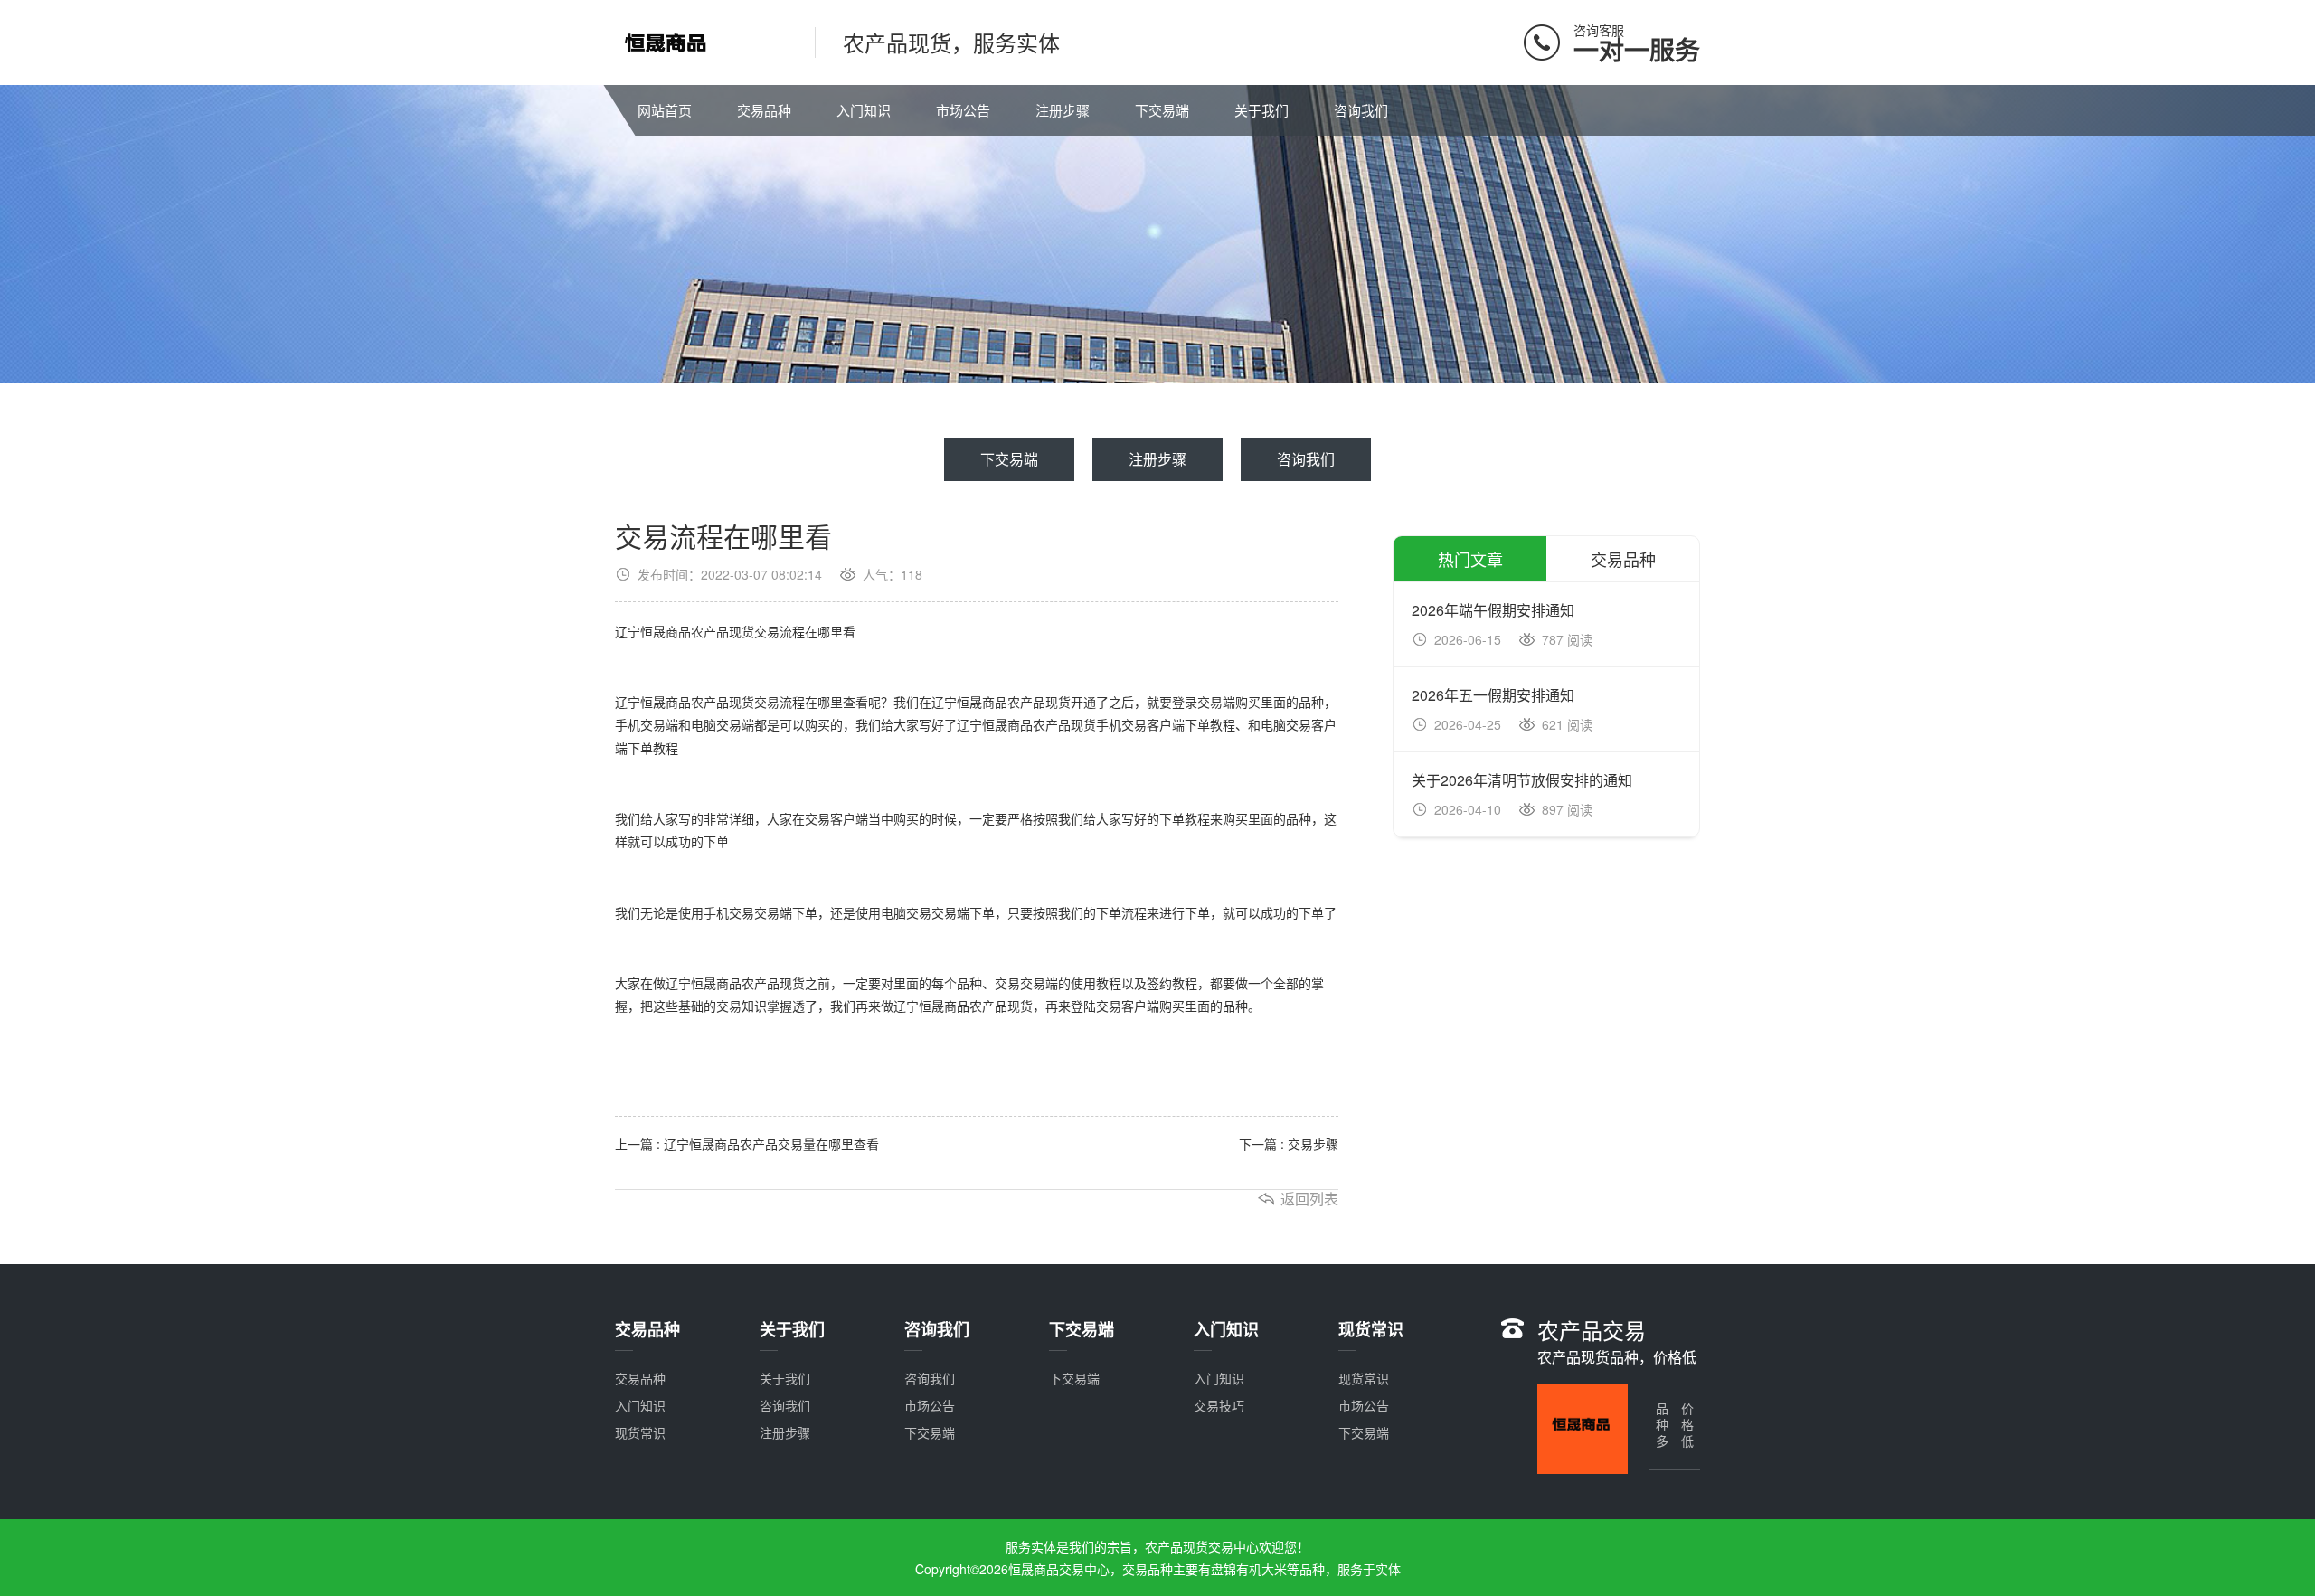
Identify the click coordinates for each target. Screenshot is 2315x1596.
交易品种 (764, 110)
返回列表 (1309, 1199)
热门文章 (1470, 559)
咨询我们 (1361, 110)
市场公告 (963, 110)
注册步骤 (1063, 110)
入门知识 (864, 110)
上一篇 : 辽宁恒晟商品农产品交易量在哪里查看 (747, 1144)
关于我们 (1261, 110)
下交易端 (1162, 110)
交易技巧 (1219, 1405)
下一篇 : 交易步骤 (1289, 1144)
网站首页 (665, 110)
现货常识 (640, 1432)
